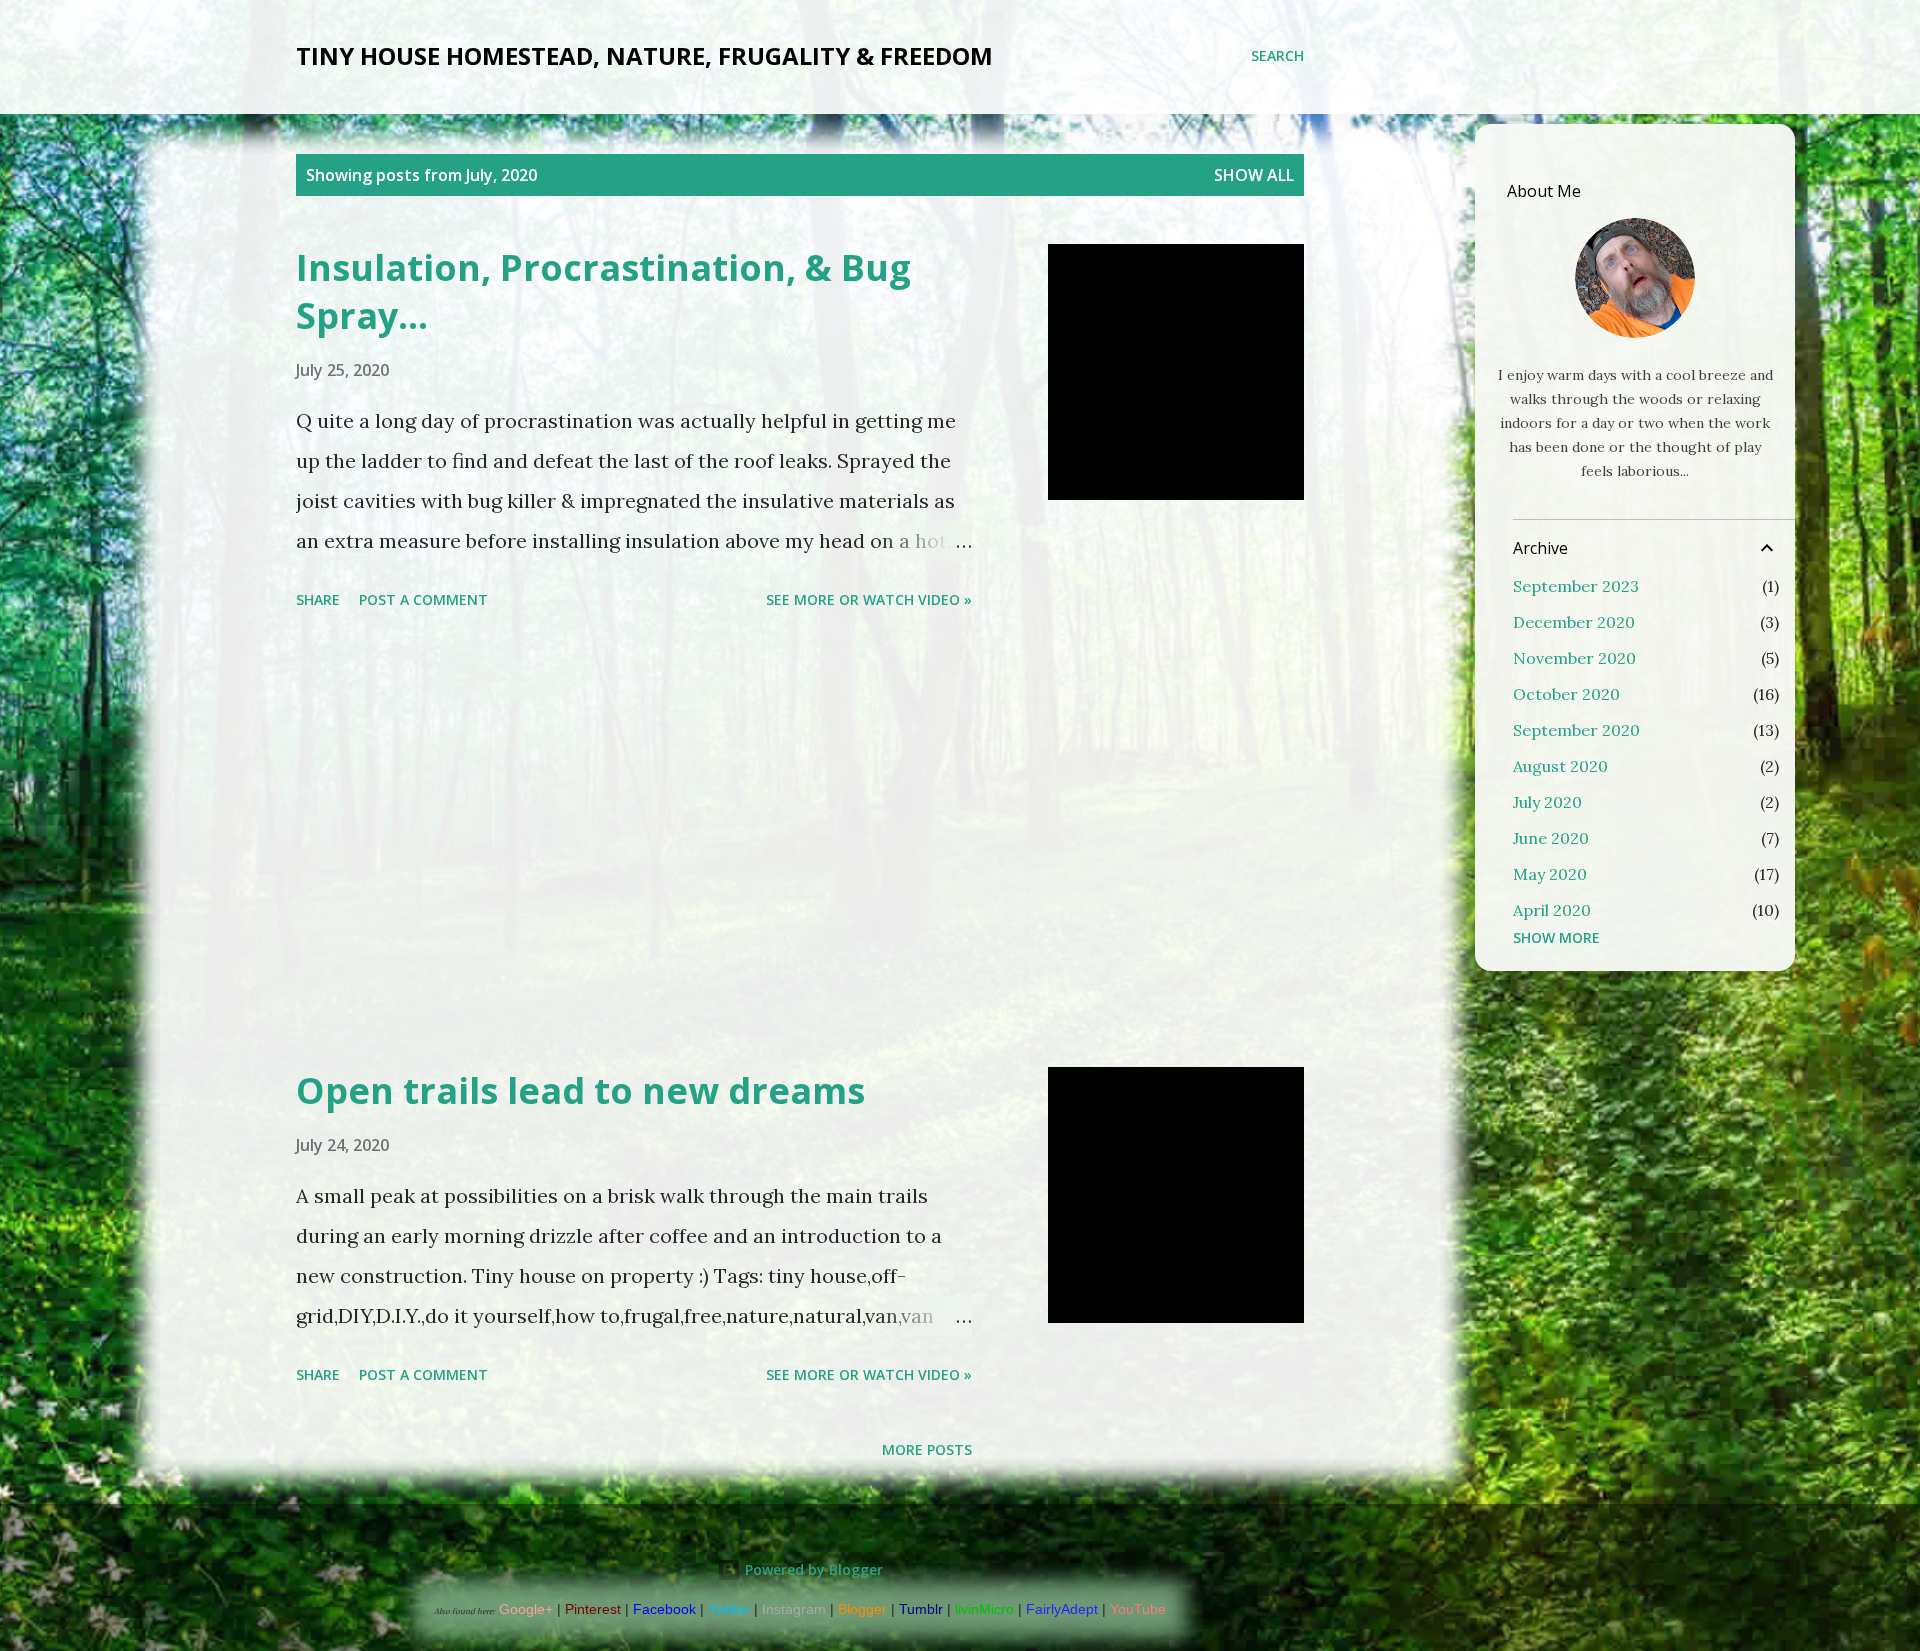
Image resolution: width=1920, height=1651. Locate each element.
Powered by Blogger (812, 1569)
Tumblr (921, 1609)
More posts (927, 1449)
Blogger (862, 1609)
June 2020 (1551, 838)
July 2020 (1547, 802)
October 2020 (1566, 694)
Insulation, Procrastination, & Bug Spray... (603, 291)
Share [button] (318, 599)
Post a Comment (423, 599)
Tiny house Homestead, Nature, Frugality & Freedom (644, 55)
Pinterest (593, 1609)
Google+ (526, 1609)
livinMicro (984, 1609)
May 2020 (1550, 874)
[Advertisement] (634, 842)
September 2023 (1576, 586)
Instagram (794, 1609)
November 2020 (1574, 658)
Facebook (664, 1609)
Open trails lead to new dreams (580, 1090)
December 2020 (1574, 622)
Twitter (729, 1609)
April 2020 (1552, 910)
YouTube (1138, 1609)
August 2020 (1560, 766)
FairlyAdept (1062, 1609)
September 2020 (1576, 730)
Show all (1254, 175)
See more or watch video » (869, 599)
